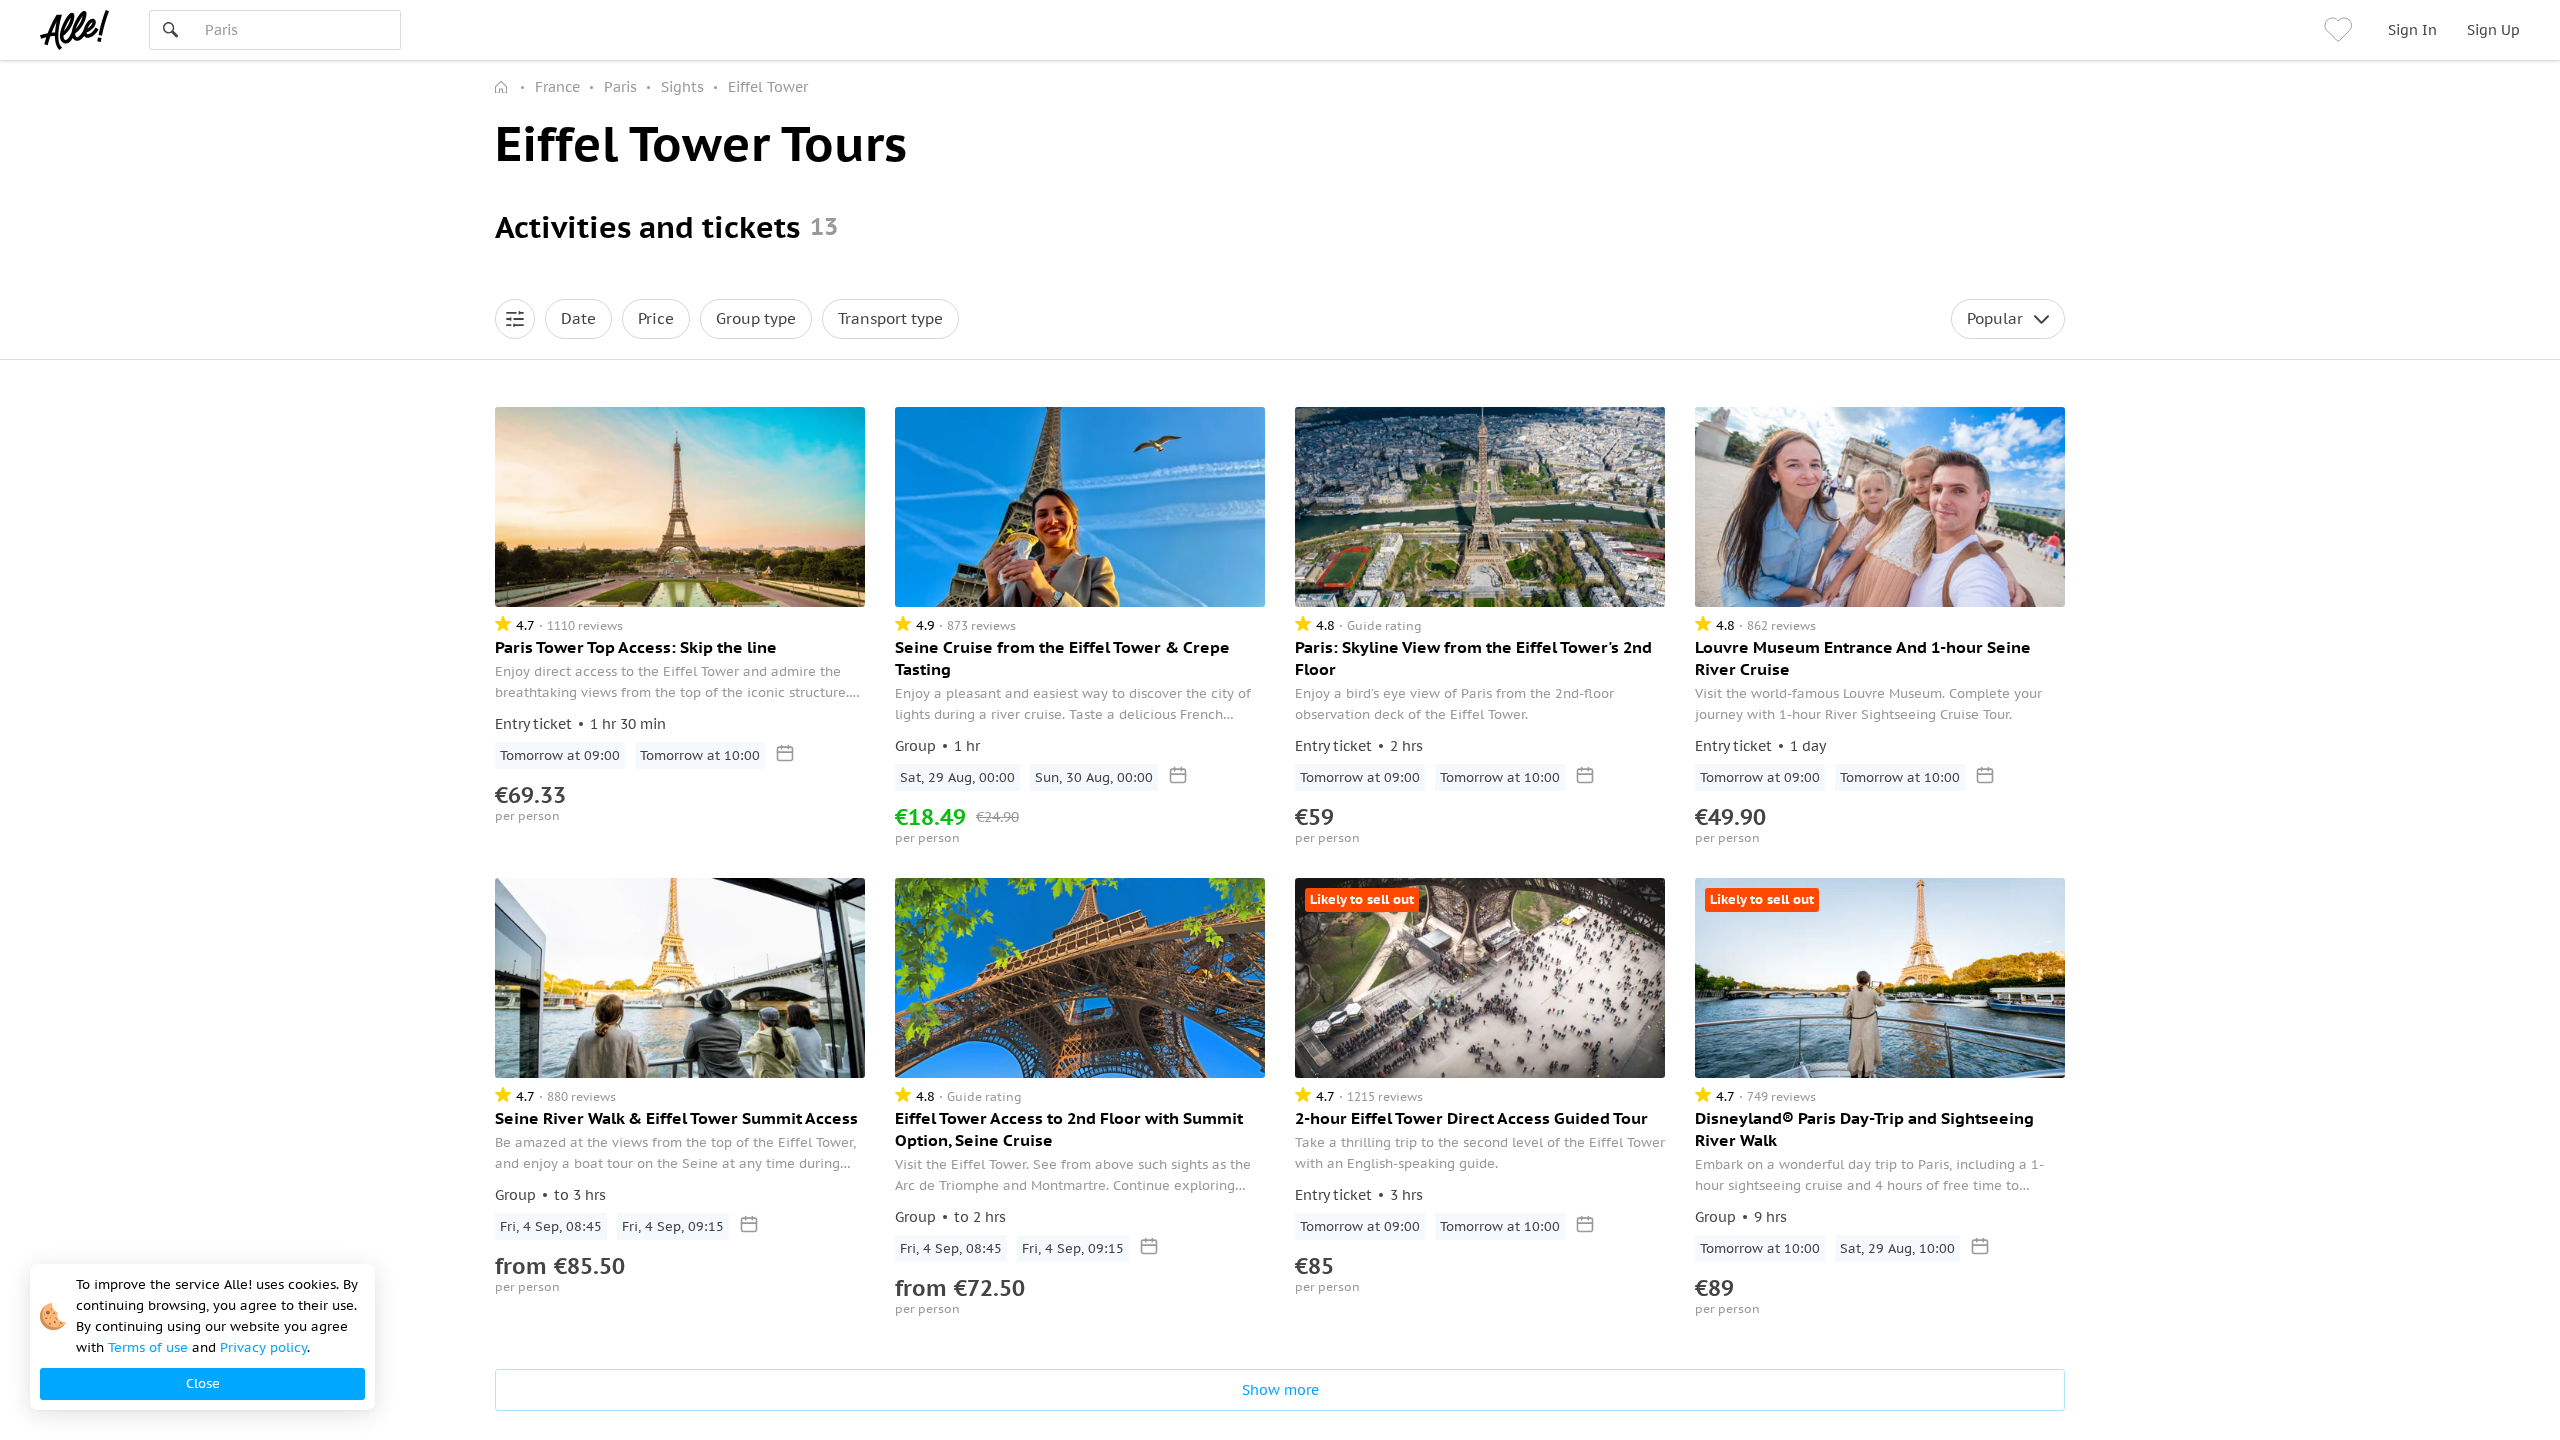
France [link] (557, 87)
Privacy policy (263, 1347)
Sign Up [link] (2493, 30)
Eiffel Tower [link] (768, 87)
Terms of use (148, 1347)
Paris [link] (620, 87)
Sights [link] (682, 87)
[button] (515, 319)
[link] (2341, 30)
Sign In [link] (2412, 30)
